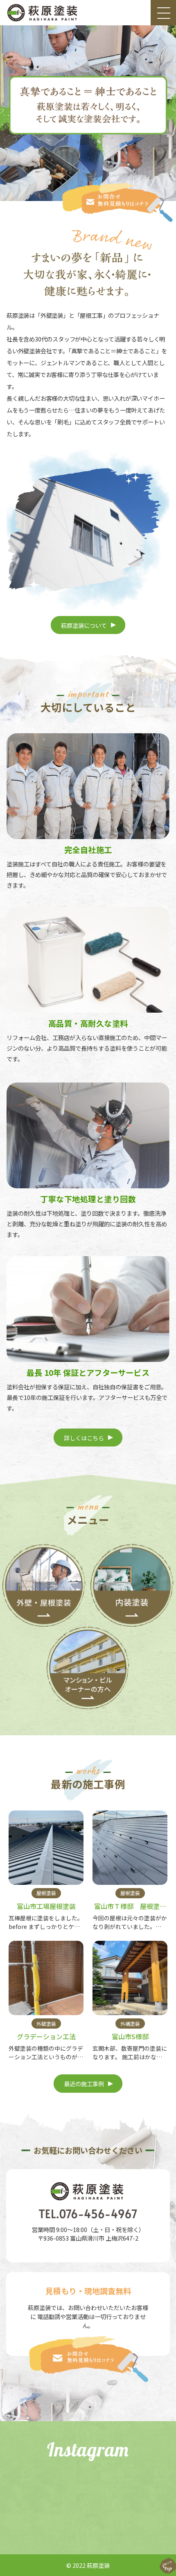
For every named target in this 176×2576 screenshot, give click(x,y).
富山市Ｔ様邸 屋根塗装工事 (130, 1911)
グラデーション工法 (46, 2036)
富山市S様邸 (130, 2036)
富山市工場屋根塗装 (46, 1906)
